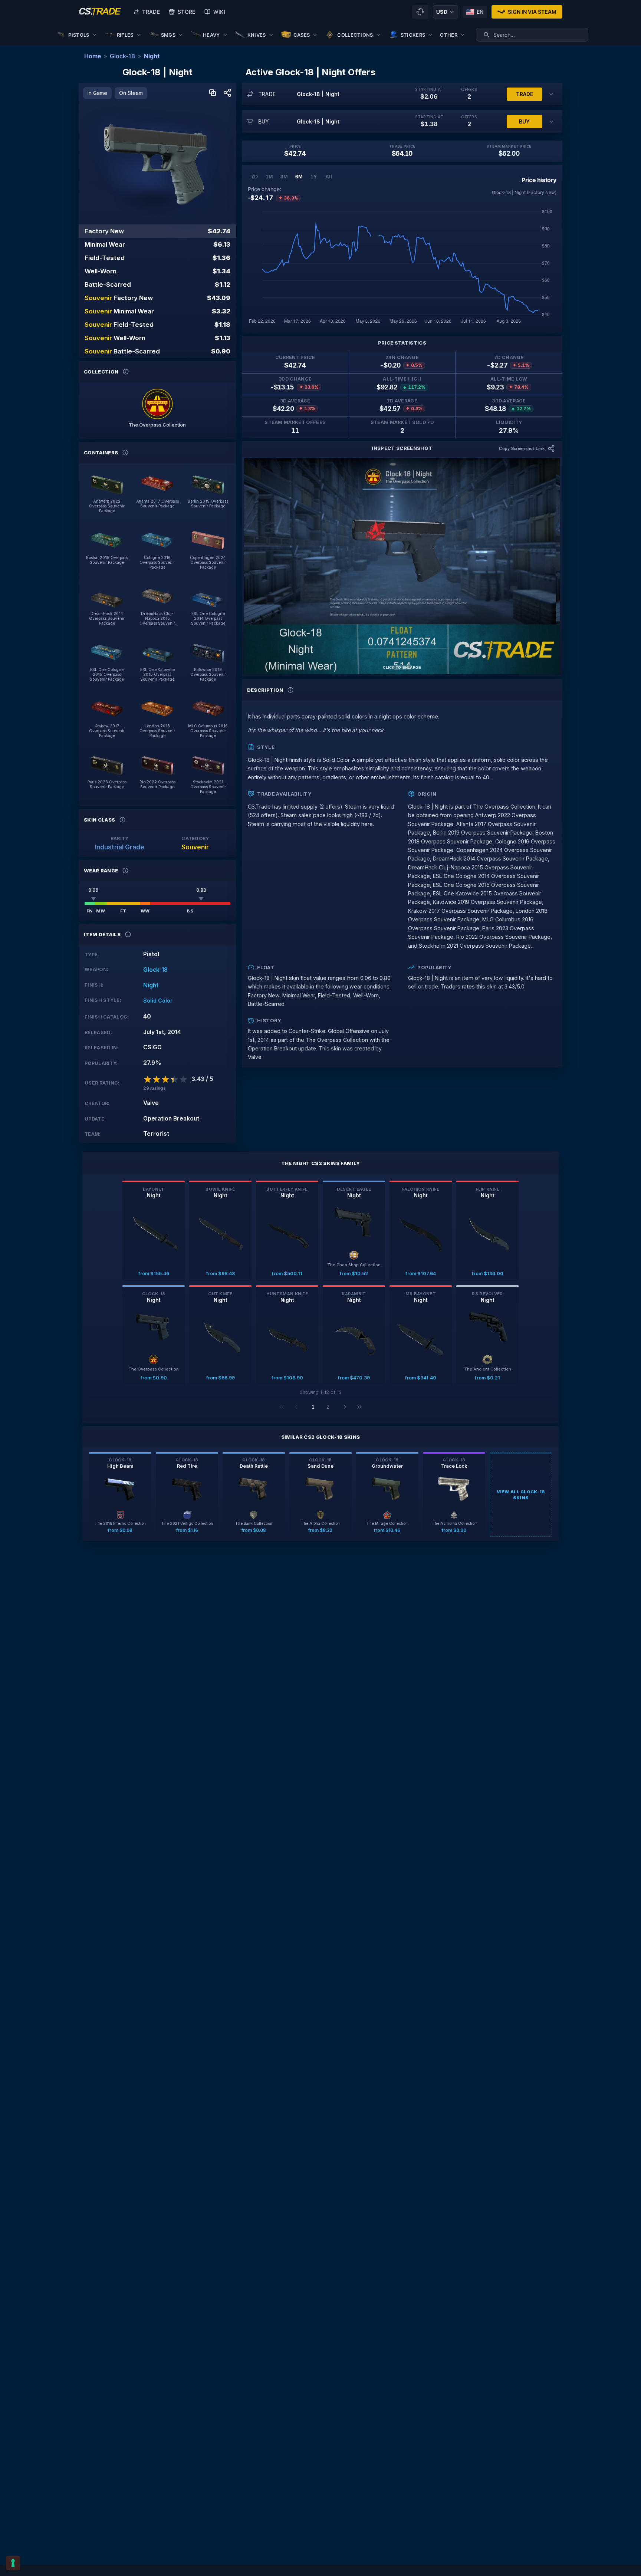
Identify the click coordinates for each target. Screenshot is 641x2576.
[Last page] (359, 1407)
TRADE (525, 94)
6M (299, 177)
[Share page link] (227, 93)
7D (254, 177)
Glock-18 (122, 56)
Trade (151, 12)
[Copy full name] (213, 93)
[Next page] (345, 1407)
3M (284, 177)
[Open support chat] (420, 12)
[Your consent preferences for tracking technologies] (13, 2563)
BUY (524, 121)
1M (269, 177)
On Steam (131, 93)
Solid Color (158, 1001)
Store (187, 12)
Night (152, 56)
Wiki (219, 12)
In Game (97, 93)
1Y (314, 177)
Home (93, 56)
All (329, 177)
